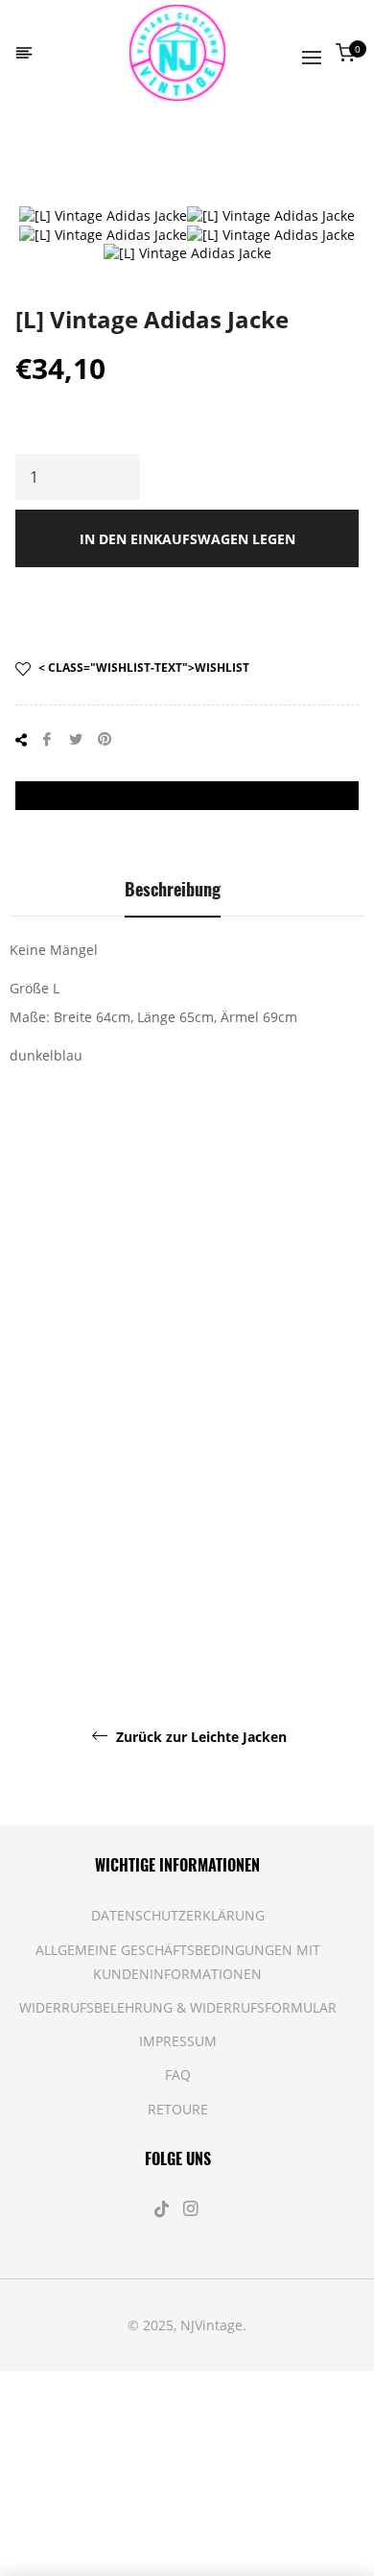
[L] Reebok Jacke (234, 1397)
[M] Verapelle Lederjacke (281, 1593)
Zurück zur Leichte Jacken (199, 1737)
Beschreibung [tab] (173, 889)
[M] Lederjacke (327, 1397)
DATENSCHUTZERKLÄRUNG (178, 1915)
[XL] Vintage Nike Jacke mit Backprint (47, 1425)
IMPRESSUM (178, 2041)
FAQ (178, 2075)
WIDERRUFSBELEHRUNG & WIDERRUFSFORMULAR (178, 2007)
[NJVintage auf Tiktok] (164, 2209)
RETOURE (178, 2109)
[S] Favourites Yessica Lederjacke (94, 1602)
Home (42, 158)
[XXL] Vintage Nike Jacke (140, 1407)
